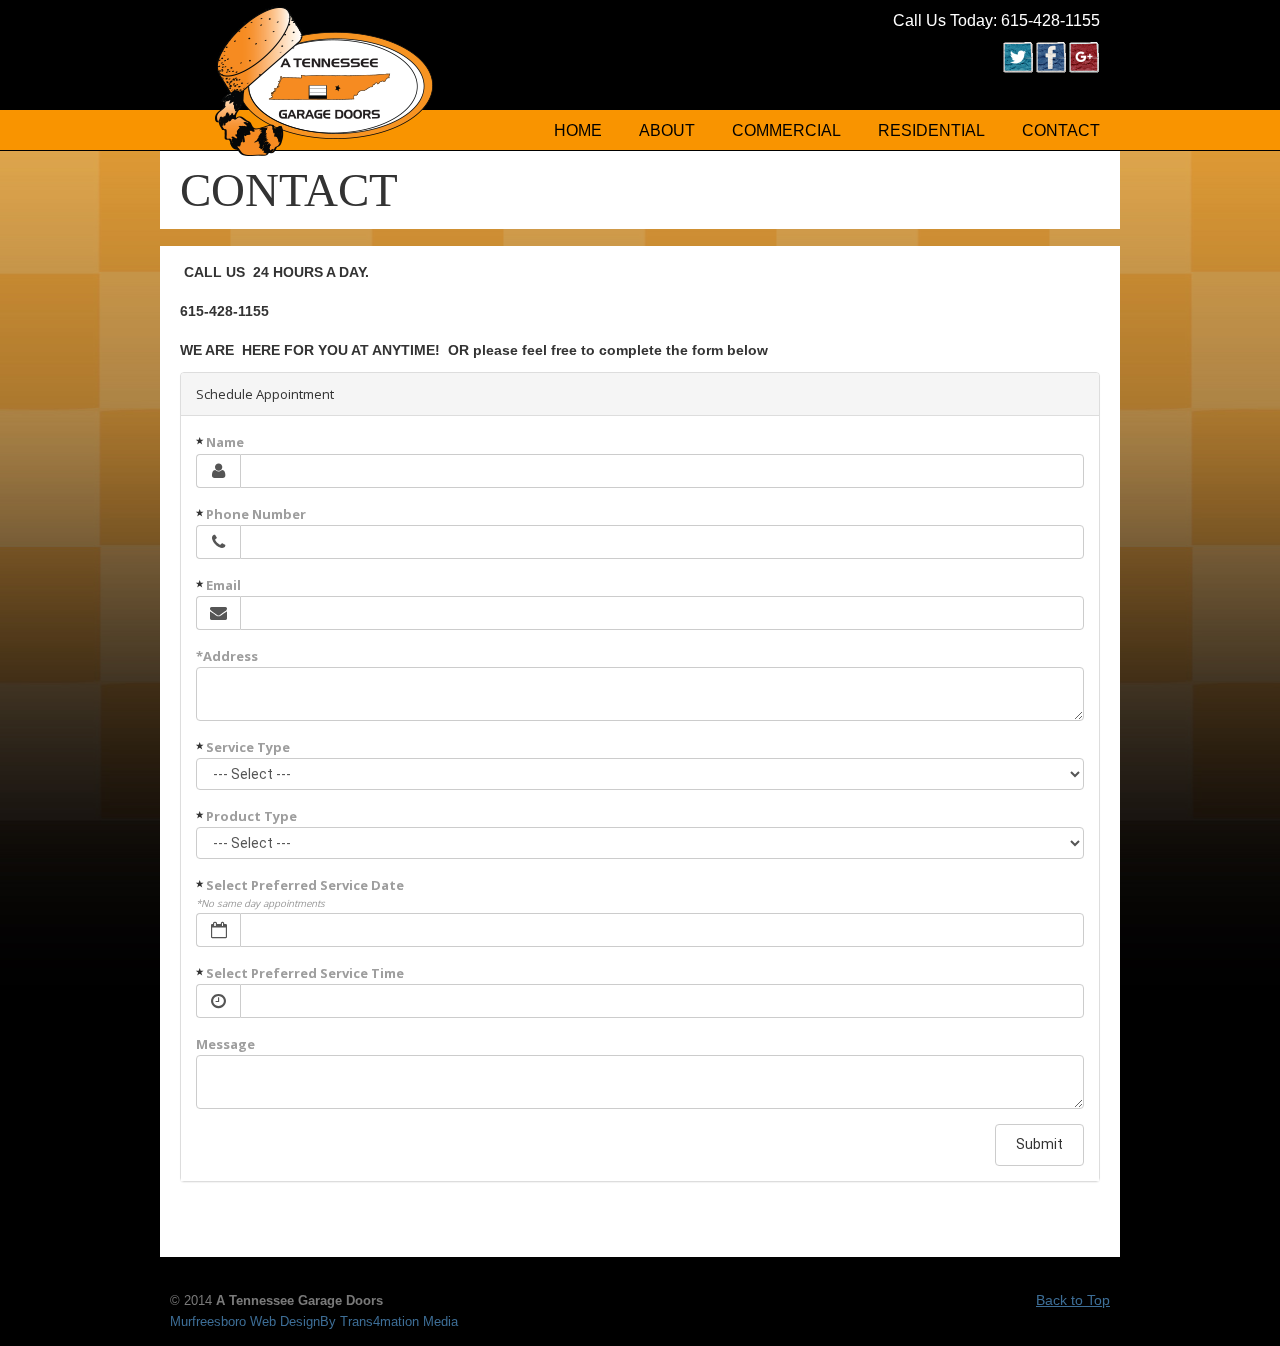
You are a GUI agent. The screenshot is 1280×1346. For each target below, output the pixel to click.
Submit (1039, 1144)
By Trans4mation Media (389, 1322)
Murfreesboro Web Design (245, 1322)
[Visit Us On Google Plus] (1083, 68)
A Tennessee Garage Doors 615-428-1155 (325, 81)
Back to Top (1073, 1300)
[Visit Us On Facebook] (1050, 68)
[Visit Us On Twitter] (1017, 68)
